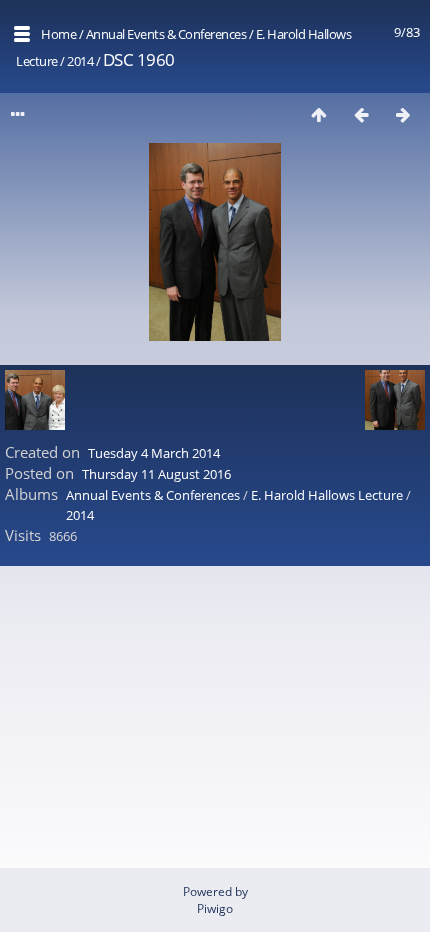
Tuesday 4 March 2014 (154, 453)
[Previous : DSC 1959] (361, 114)
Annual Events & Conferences (166, 34)
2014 (80, 61)
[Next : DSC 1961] (403, 114)
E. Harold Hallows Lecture (327, 495)
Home (58, 34)
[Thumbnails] (319, 114)
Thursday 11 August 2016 (156, 474)
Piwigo (215, 908)
